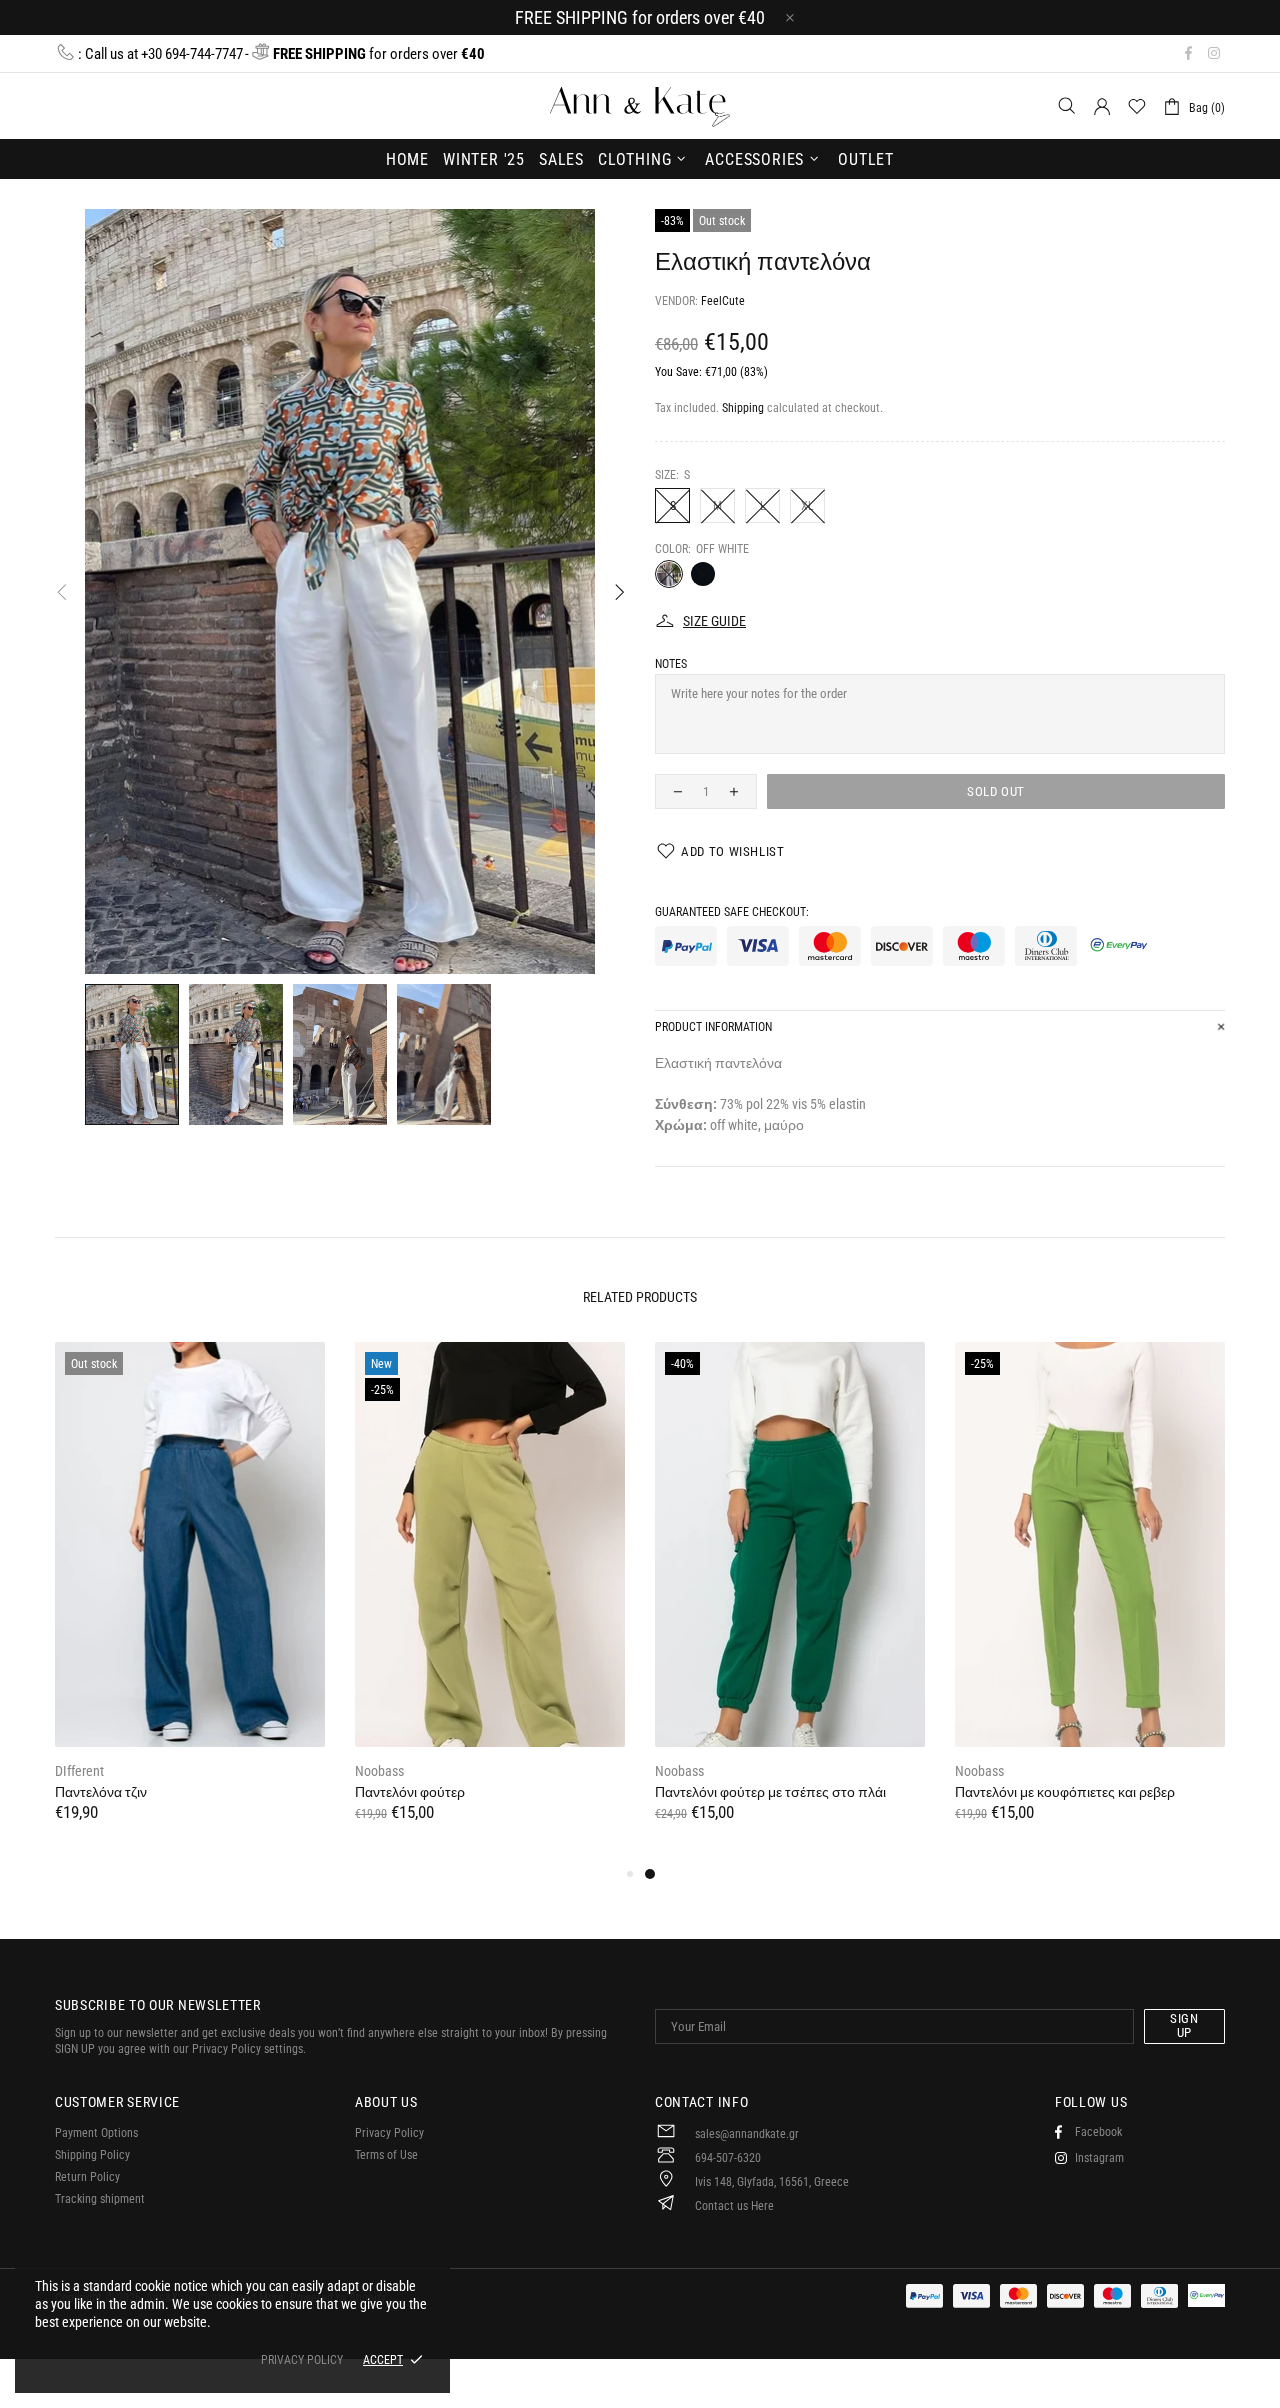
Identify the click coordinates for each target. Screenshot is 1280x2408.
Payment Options (96, 2133)
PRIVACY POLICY (302, 2360)
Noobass (379, 1771)
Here (762, 2206)
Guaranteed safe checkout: (732, 912)
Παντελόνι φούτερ (410, 1792)
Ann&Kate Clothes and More (640, 106)
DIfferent (79, 1771)
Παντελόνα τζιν (101, 1792)
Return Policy (87, 2177)
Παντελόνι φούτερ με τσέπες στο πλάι (770, 1792)
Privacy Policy (389, 2133)
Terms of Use (386, 2155)
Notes (671, 664)
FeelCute (723, 301)
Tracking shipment (100, 2199)
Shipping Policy (92, 2155)
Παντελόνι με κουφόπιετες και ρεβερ (1065, 1792)
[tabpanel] (790, 1602)
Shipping (743, 408)
